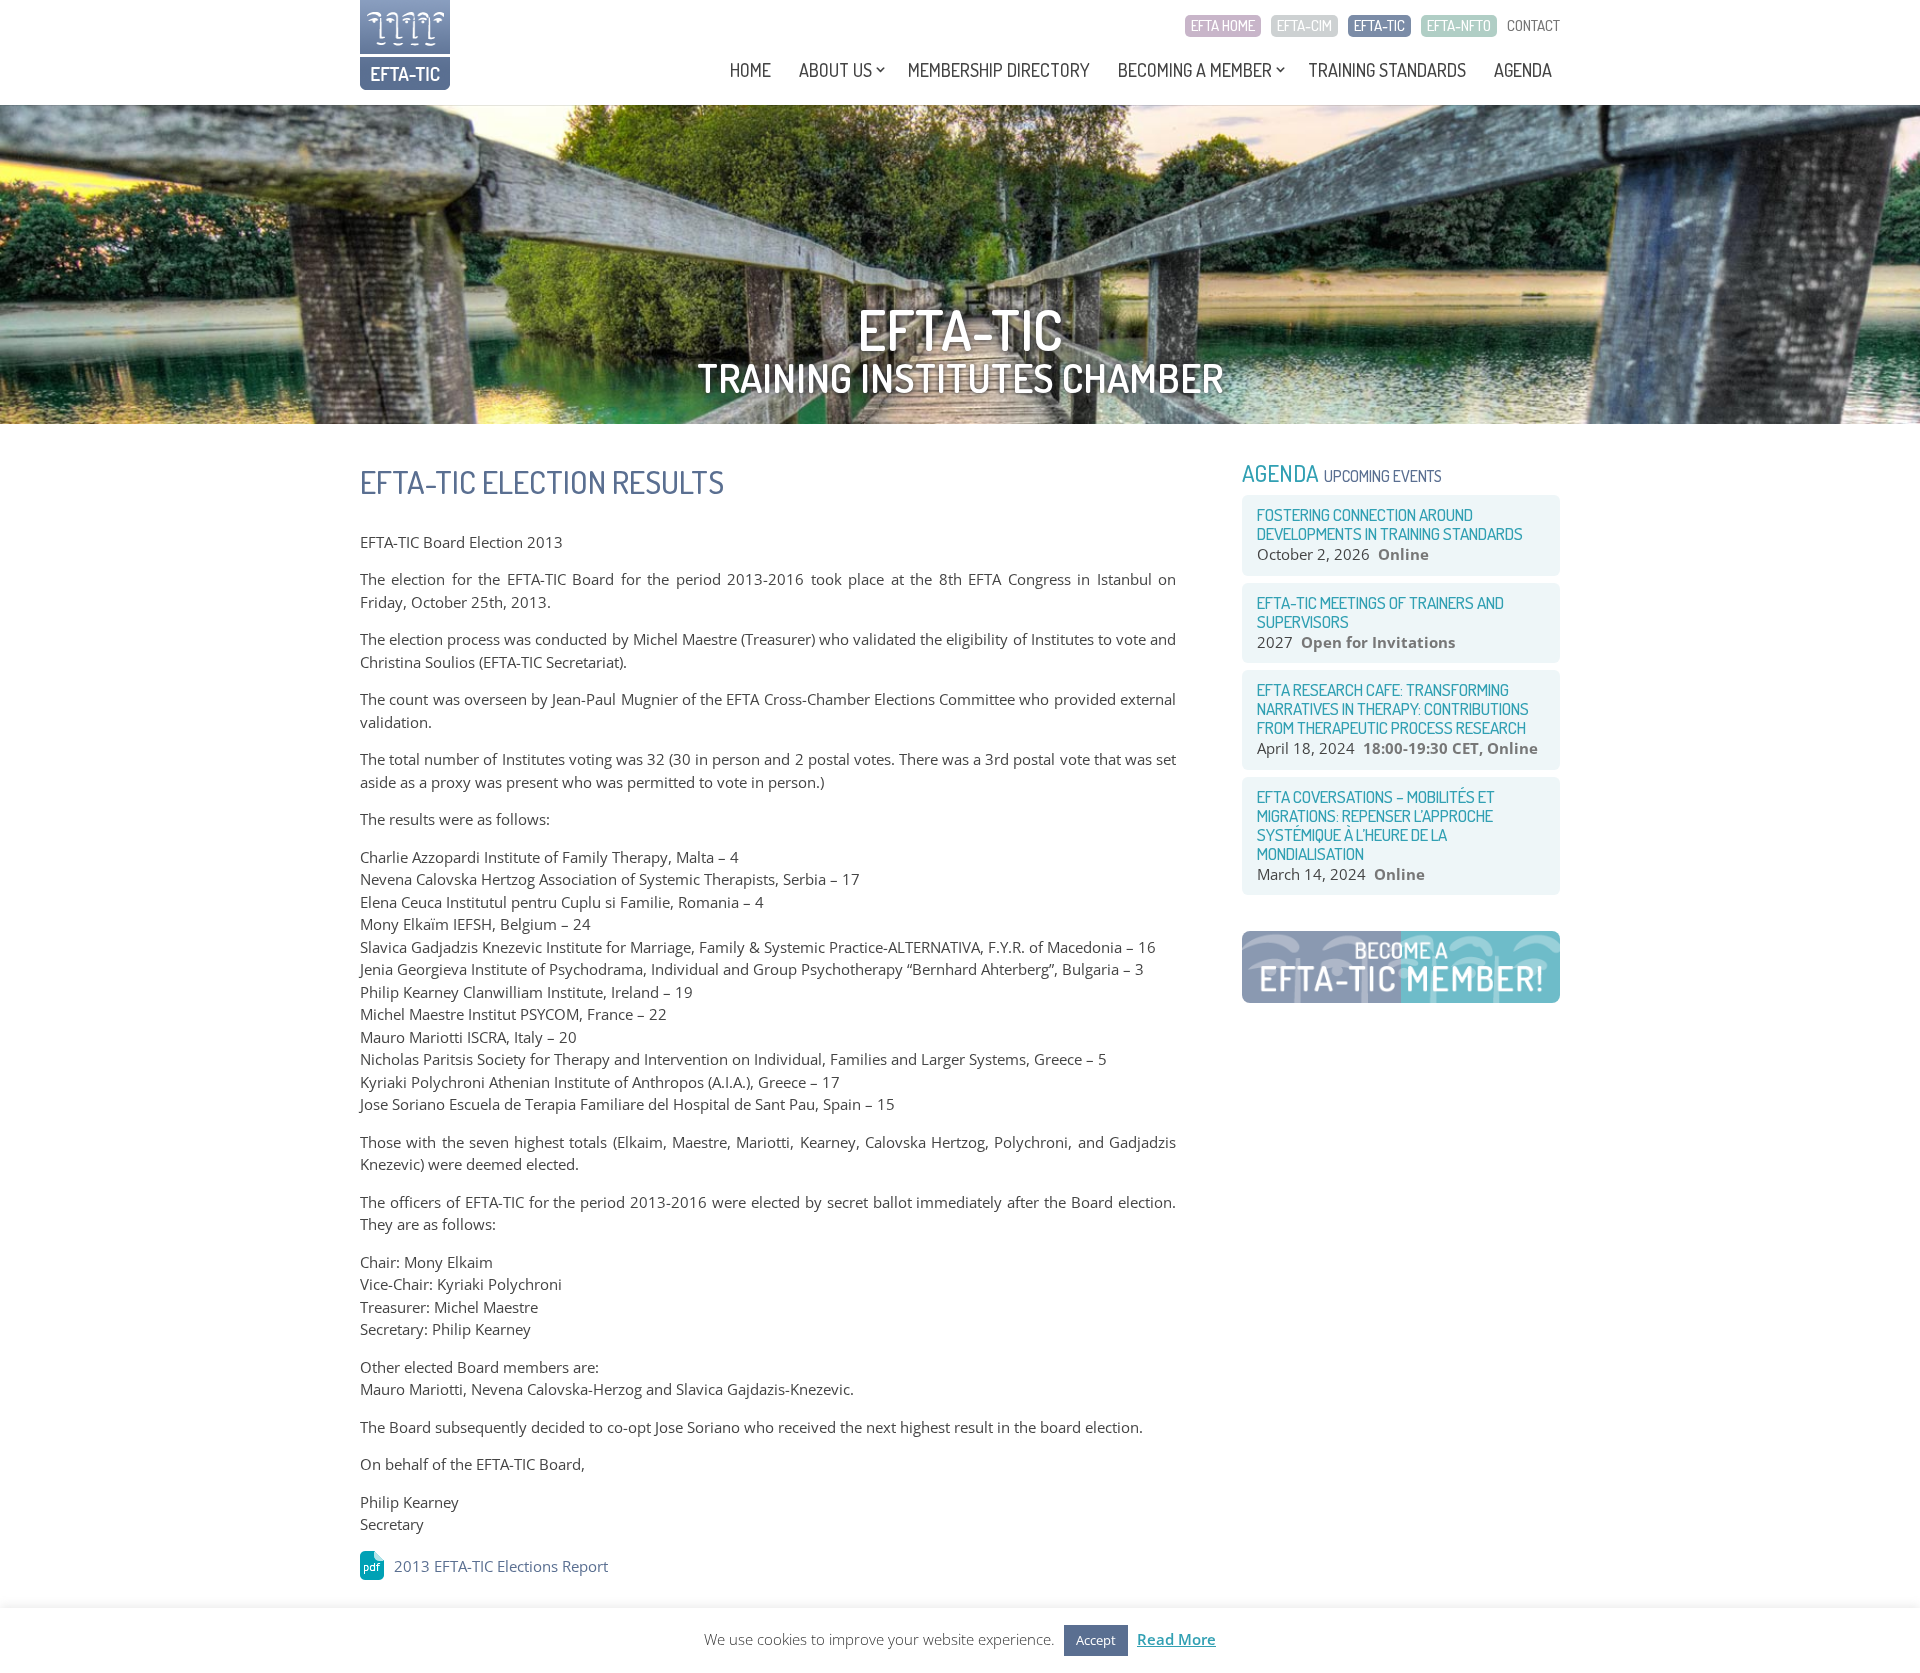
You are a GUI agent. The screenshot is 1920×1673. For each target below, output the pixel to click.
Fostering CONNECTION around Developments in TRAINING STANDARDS (1390, 524)
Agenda (1523, 70)
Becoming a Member (1195, 70)
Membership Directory (999, 70)
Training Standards (1387, 70)
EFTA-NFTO (1459, 26)
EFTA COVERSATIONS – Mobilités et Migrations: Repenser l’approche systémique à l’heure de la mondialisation (1376, 825)
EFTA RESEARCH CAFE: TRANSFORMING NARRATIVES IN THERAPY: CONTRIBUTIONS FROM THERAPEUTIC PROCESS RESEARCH (1393, 708)
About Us (835, 70)
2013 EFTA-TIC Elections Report (501, 1566)
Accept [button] (1096, 1640)
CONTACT (1533, 26)
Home (750, 70)
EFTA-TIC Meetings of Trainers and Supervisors (1380, 612)
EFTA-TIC (1379, 26)
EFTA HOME (1223, 26)
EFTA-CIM (1304, 26)
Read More (1176, 1639)
